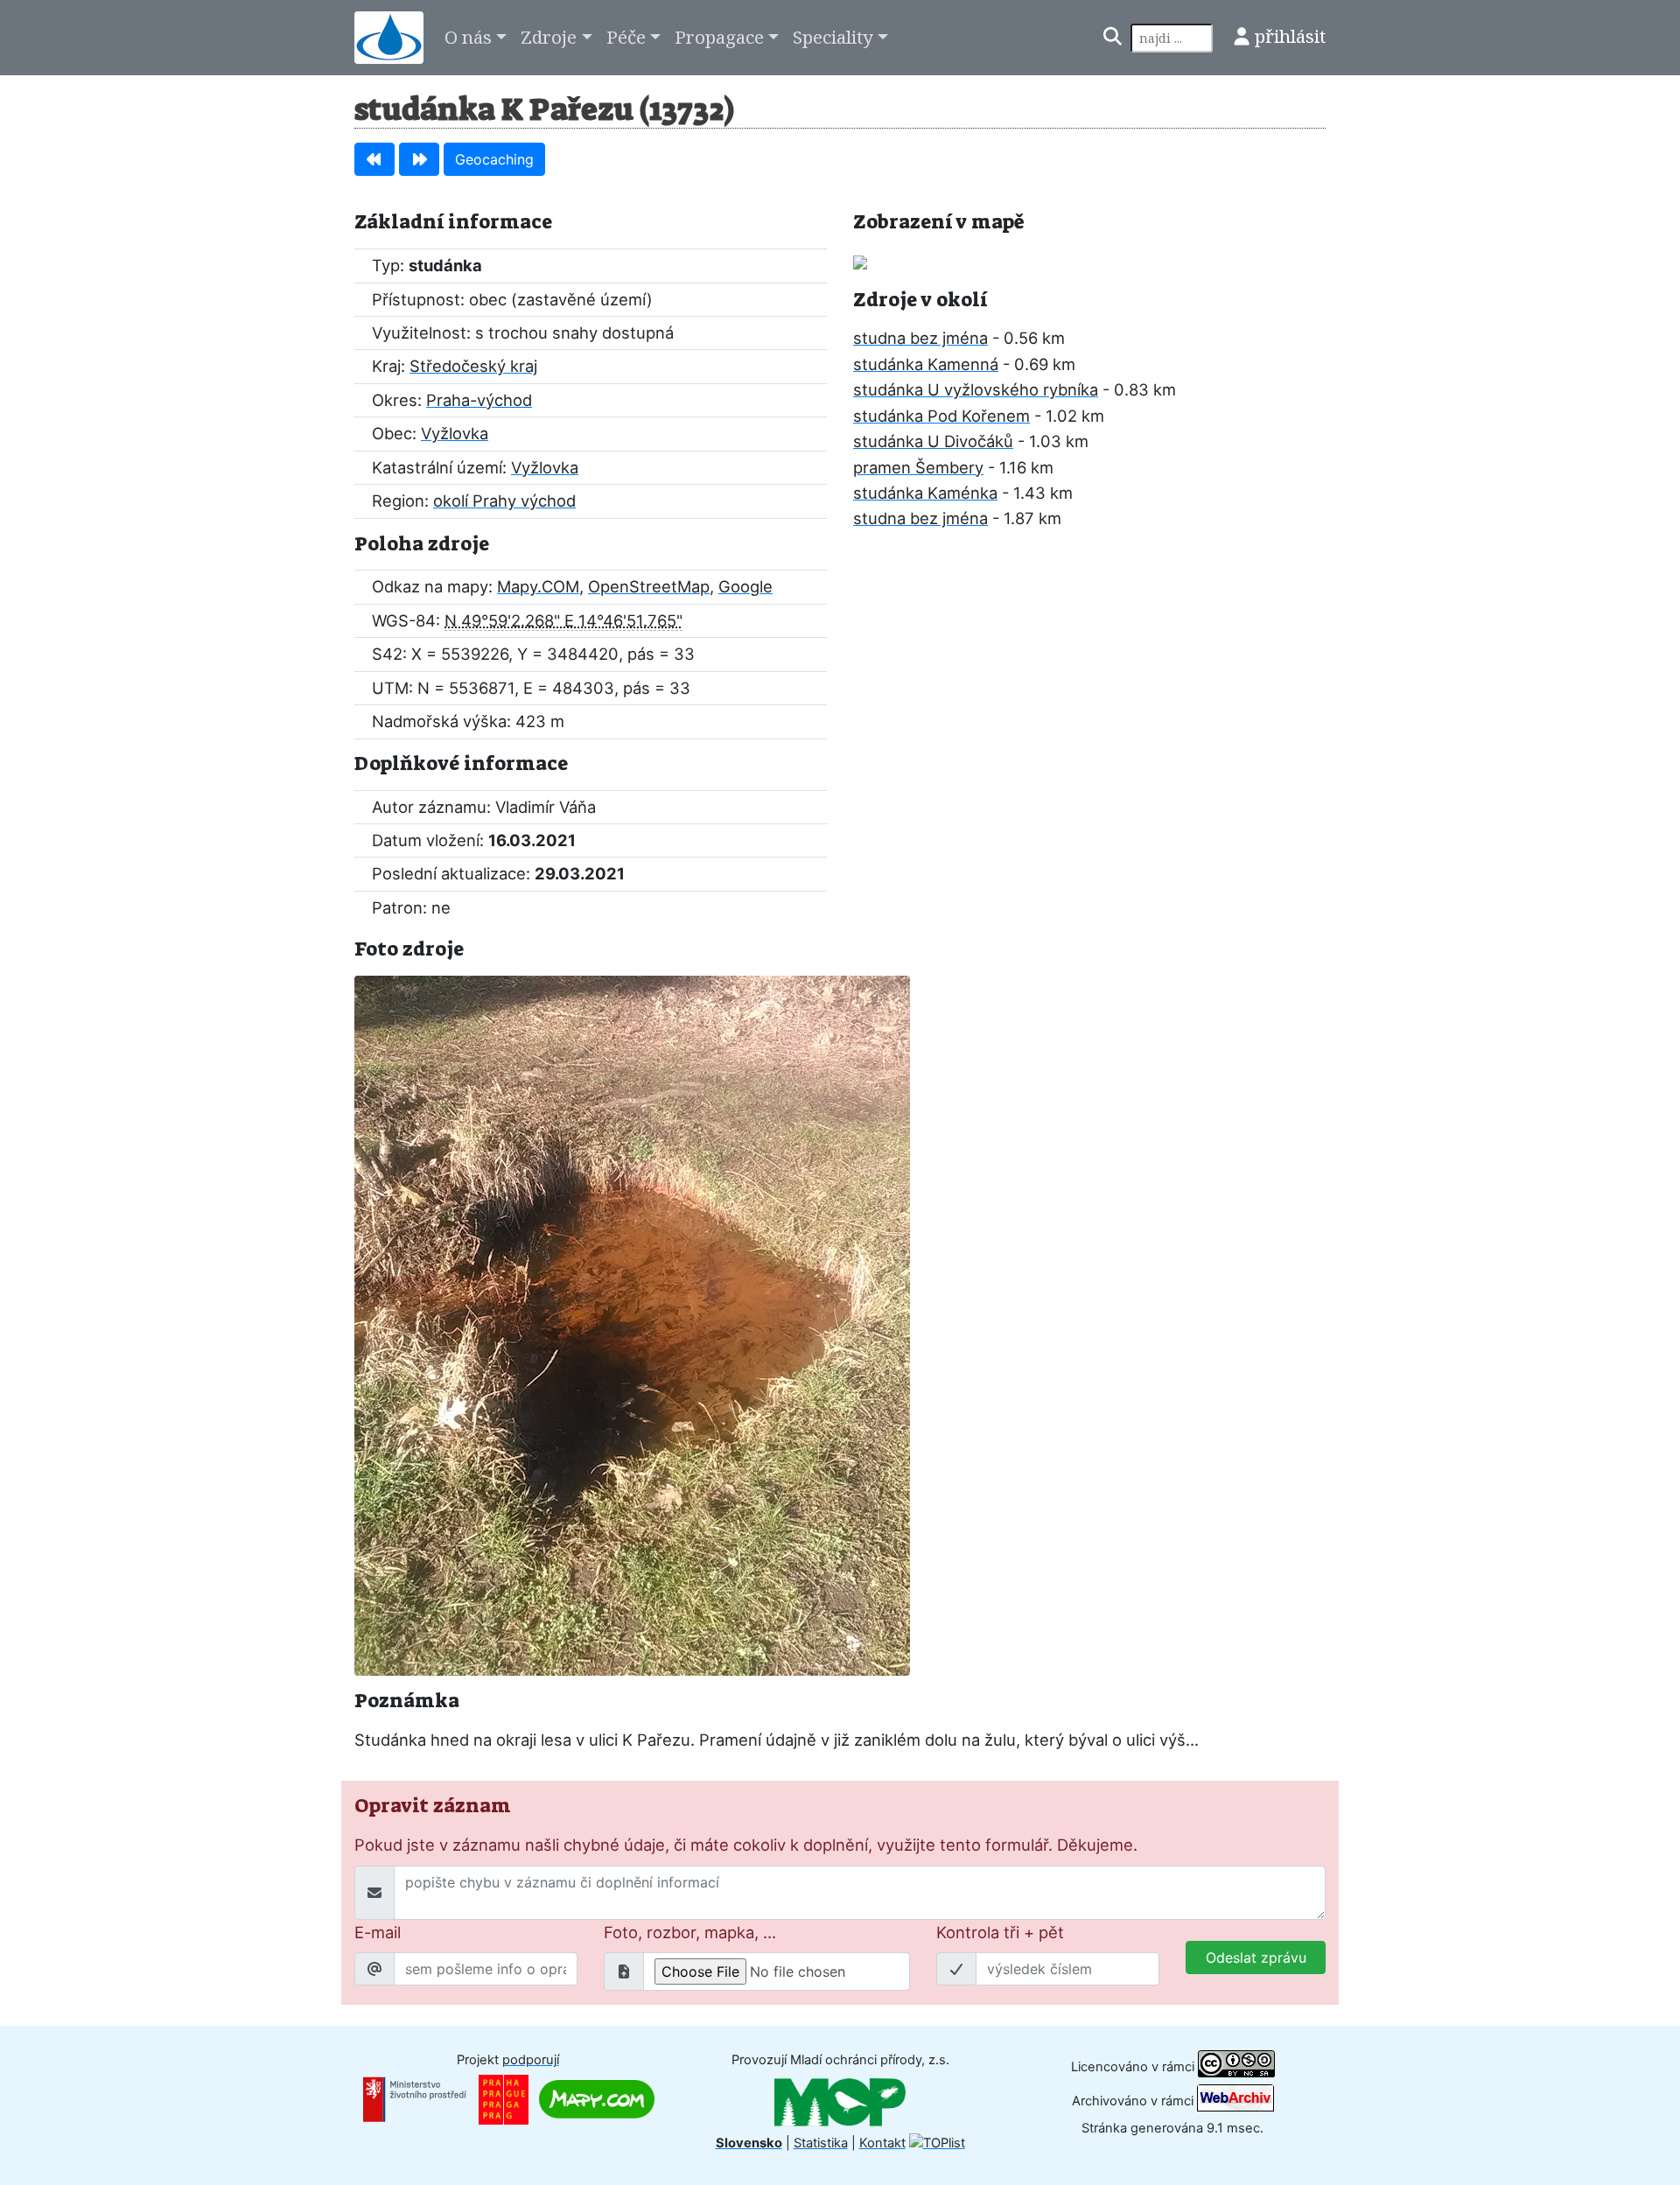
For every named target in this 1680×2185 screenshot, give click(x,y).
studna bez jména (920, 338)
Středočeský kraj (473, 366)
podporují (531, 2060)
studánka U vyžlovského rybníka (976, 389)
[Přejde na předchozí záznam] (374, 159)
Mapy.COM (538, 586)
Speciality (833, 37)
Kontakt (882, 2143)
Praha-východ (479, 400)
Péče (626, 37)
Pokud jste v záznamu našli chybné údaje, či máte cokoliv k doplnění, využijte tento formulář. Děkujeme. (746, 1845)
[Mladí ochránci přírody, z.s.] (840, 2101)
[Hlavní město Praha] (504, 2098)
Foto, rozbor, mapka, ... (690, 1932)
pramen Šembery (918, 467)
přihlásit (1290, 36)
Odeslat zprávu (1256, 1957)
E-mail (378, 1932)
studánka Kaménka (925, 493)
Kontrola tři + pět (1000, 1932)
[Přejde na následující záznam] (419, 159)
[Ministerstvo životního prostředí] (415, 2098)
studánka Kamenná (926, 364)
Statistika (821, 2143)
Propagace (719, 37)
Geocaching (494, 159)
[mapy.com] (597, 2098)
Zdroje (549, 37)
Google (745, 586)
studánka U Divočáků (933, 441)
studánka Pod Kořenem (941, 416)
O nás (468, 37)
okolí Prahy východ (504, 501)
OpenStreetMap (649, 586)
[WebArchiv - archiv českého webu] (1235, 2101)
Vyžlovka (455, 433)
